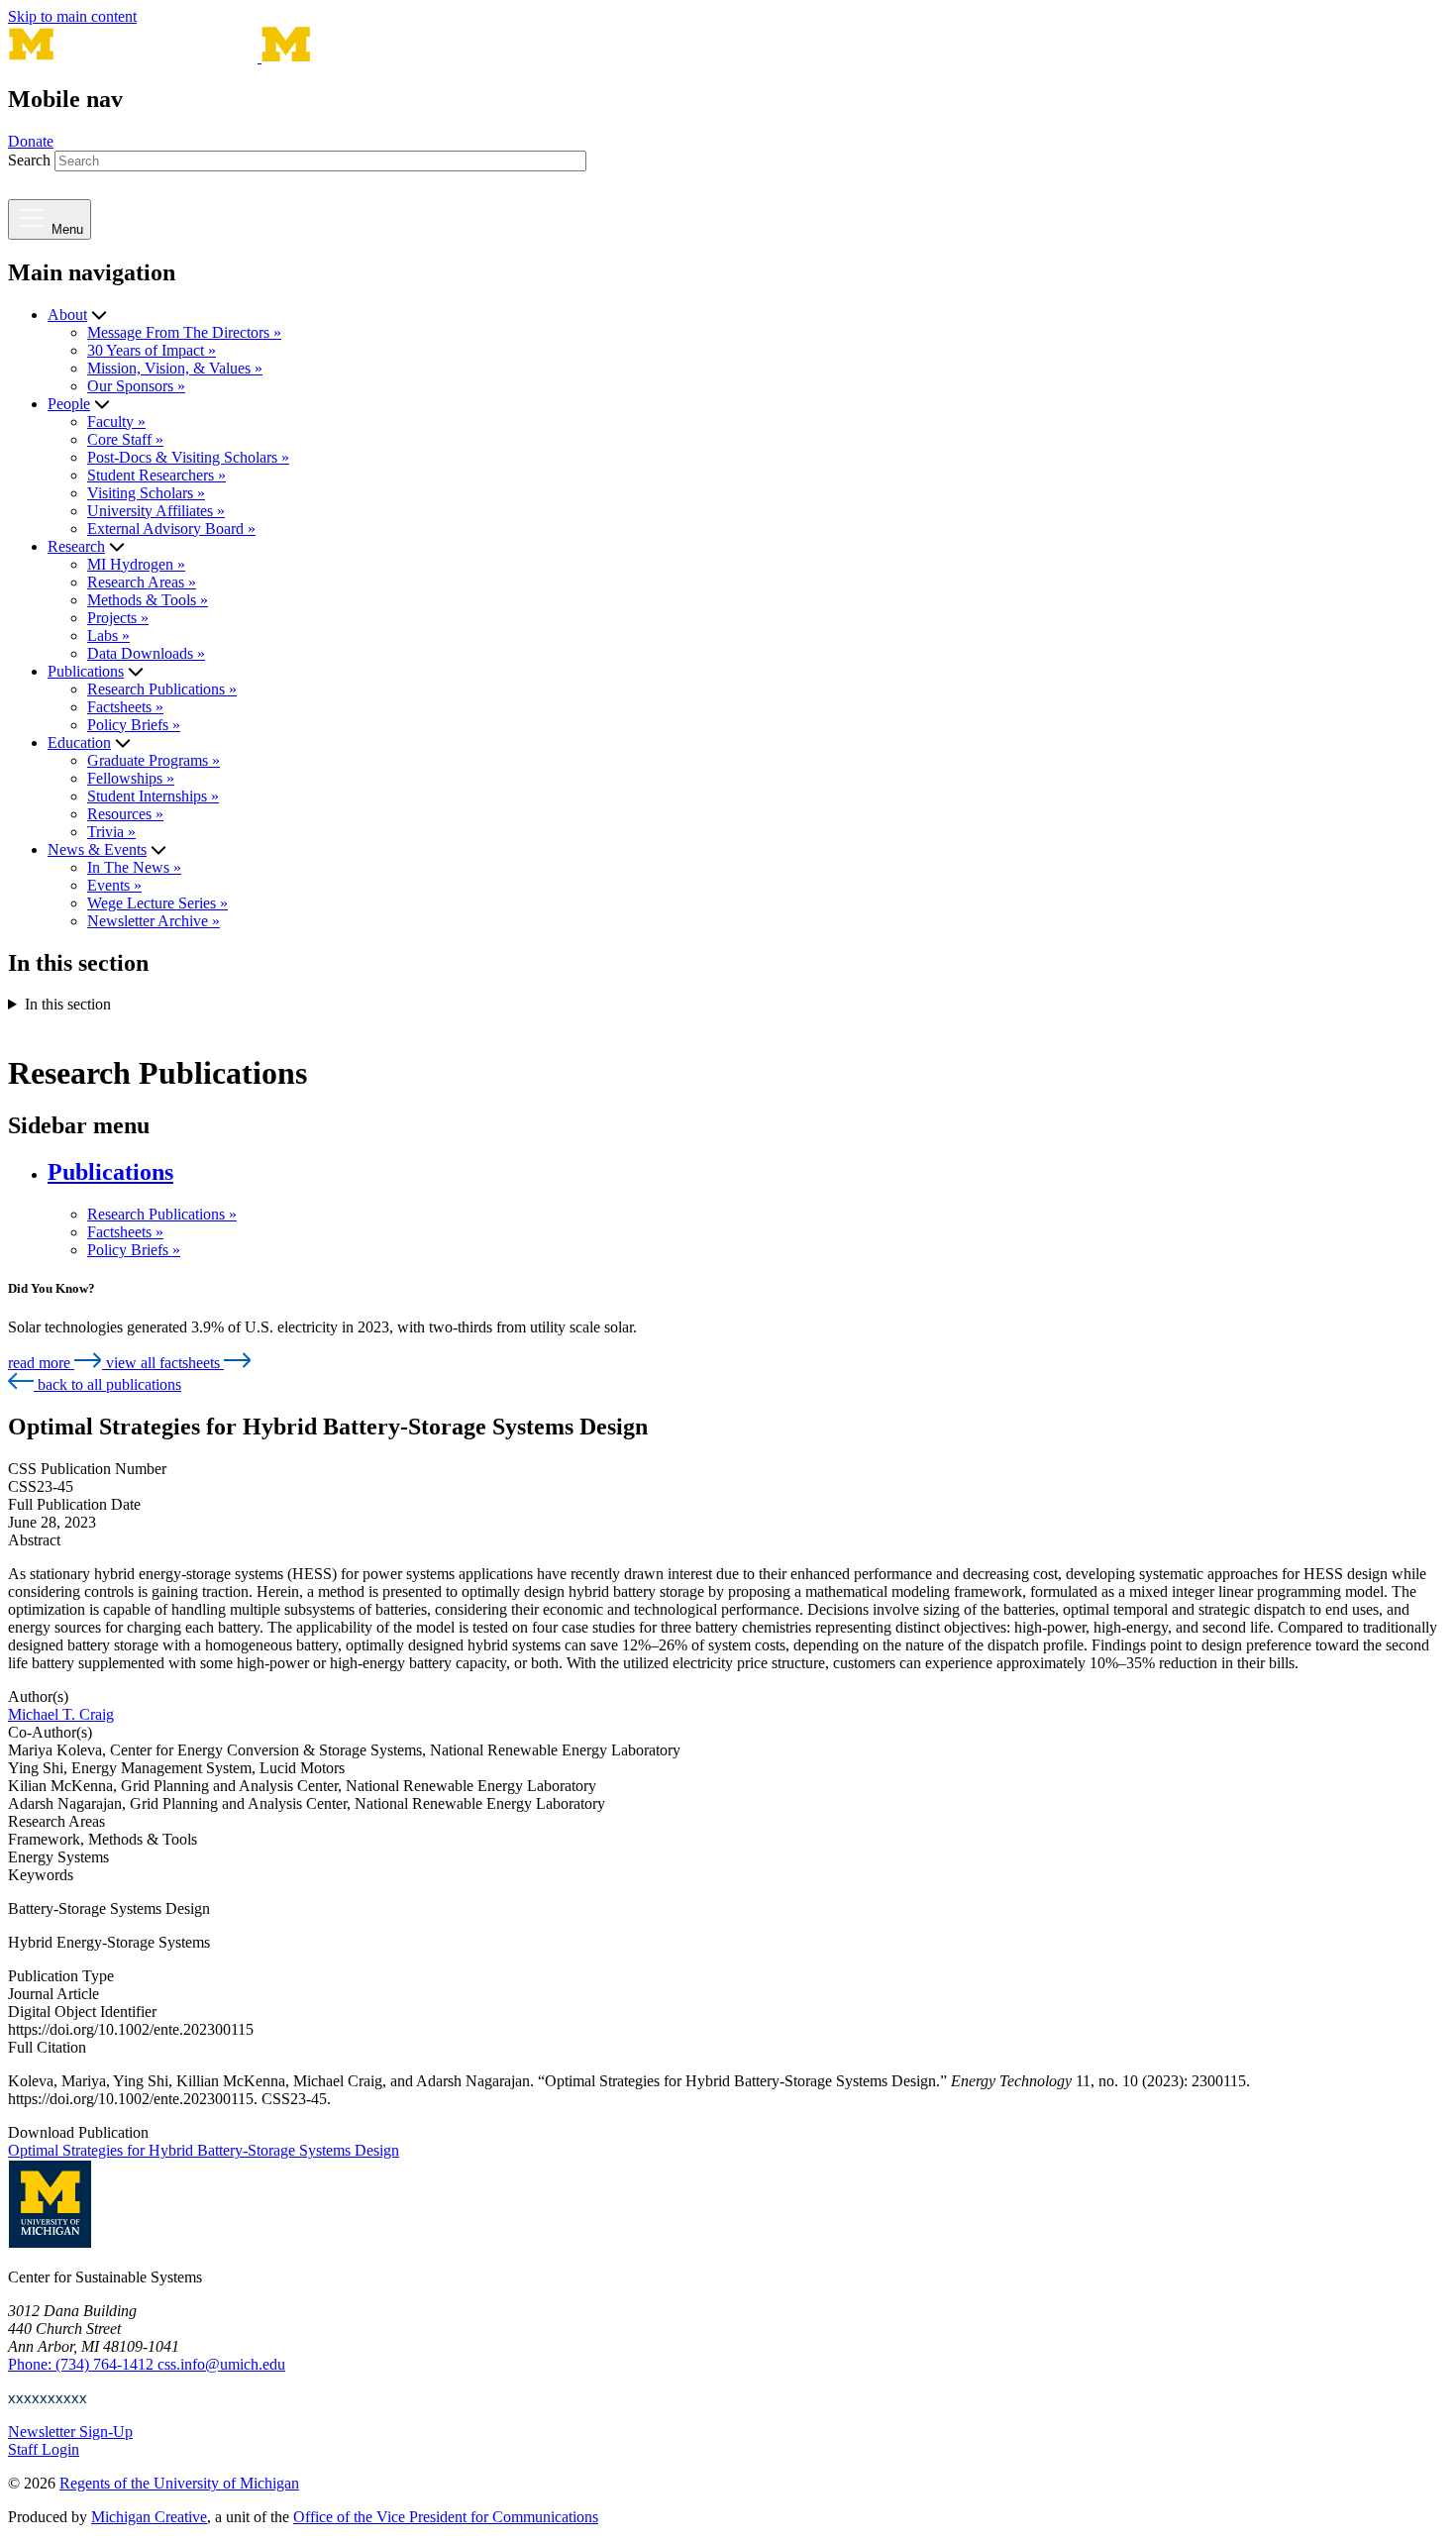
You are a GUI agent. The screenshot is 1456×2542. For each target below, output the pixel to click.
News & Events (97, 849)
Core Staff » (125, 439)
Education (79, 742)
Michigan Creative (149, 2517)
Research (76, 546)
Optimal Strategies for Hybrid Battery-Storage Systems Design (204, 2150)
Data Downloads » (146, 653)
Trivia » (111, 832)
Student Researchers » (156, 475)
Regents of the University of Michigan (179, 2483)
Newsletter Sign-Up (70, 2432)
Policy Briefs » (134, 725)
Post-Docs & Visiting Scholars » (188, 457)
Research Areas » (142, 582)
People (69, 404)
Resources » (125, 814)
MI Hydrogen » (136, 564)
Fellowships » (131, 778)
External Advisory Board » (171, 529)
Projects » (118, 618)
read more (41, 1363)
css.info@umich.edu (221, 2364)
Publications (86, 671)
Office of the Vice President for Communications (446, 2517)
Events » (114, 885)
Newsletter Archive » (154, 921)
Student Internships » (153, 796)
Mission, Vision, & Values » (175, 368)
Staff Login (44, 2449)
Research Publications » (162, 689)
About (67, 315)
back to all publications (107, 1384)
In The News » (134, 867)
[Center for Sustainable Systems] (379, 57)
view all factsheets (165, 1363)
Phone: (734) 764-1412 (83, 2364)
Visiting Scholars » (146, 493)
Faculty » (116, 422)
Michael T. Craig (61, 1714)
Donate (31, 141)
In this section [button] (68, 1004)
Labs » (108, 635)
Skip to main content (72, 16)
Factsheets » (125, 707)
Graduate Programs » (154, 760)
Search (29, 160)
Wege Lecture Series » (157, 903)
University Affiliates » (156, 511)
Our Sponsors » (136, 386)
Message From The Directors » (184, 332)
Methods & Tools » (148, 600)
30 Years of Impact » (152, 350)
